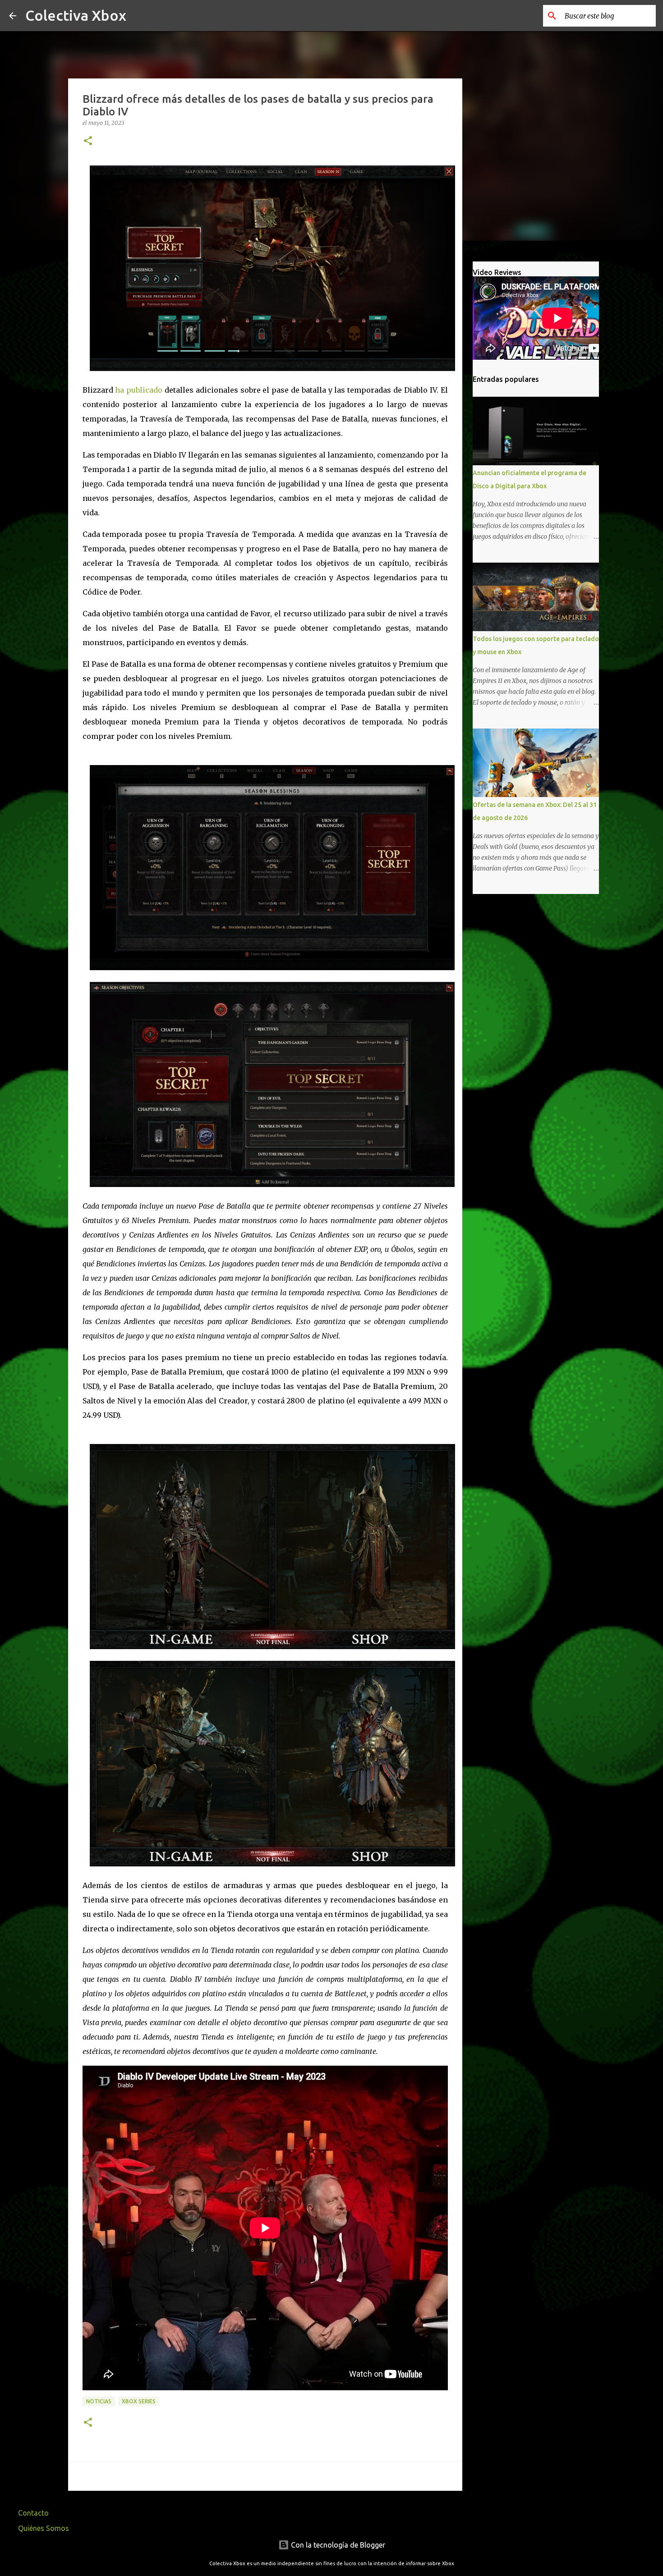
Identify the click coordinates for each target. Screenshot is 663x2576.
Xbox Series (139, 2401)
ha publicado (139, 390)
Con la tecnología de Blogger (337, 2545)
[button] (88, 141)
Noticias (99, 2401)
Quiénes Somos (44, 2528)
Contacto (33, 2513)
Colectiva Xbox (76, 15)
